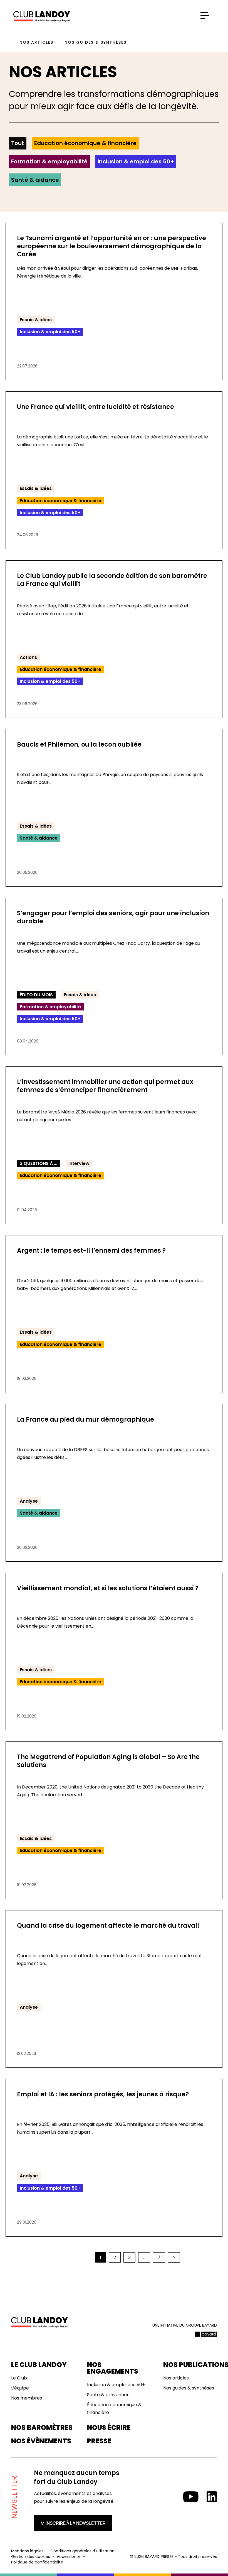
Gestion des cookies (31, 2557)
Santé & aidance (35, 180)
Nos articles (36, 42)
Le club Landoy (39, 2365)
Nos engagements (113, 2368)
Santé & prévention (108, 2395)
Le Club (19, 2378)
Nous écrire (109, 2428)
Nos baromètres (42, 2428)
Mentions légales (27, 2551)
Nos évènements (41, 2441)
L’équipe (20, 2388)
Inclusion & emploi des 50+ (136, 161)
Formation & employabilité (49, 161)
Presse (99, 2441)
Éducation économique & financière (114, 2409)
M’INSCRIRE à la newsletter (73, 2523)
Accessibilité (69, 2557)
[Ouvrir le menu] (205, 16)
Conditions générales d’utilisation (82, 2551)
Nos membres (27, 2398)
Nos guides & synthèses (96, 42)
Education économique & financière (85, 143)
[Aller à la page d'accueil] (42, 17)
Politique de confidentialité (37, 2562)
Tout (18, 143)
